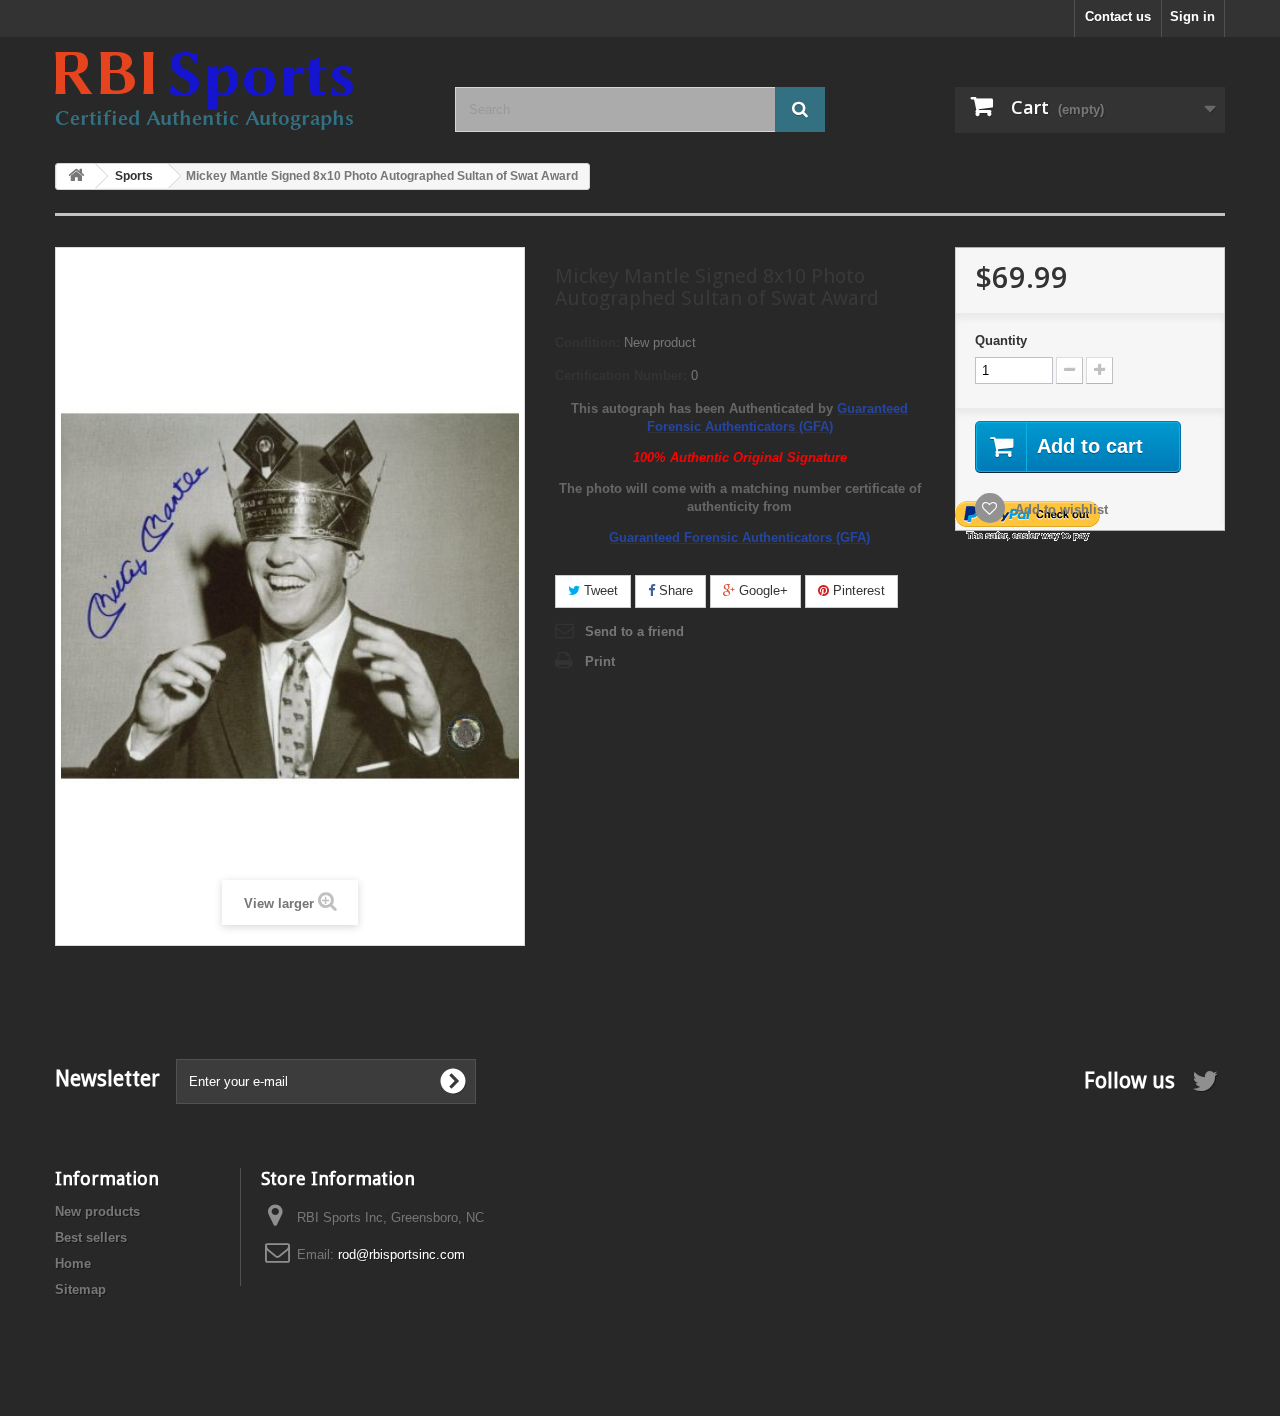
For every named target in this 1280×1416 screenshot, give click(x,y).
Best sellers (91, 1237)
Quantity (1001, 340)
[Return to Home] (76, 176)
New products (97, 1211)
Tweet (599, 590)
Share (674, 590)
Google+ (761, 590)
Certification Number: (621, 375)
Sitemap (80, 1289)
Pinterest (857, 590)
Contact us (1118, 16)
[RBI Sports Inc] (240, 91)
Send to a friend (634, 631)
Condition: (587, 342)
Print (600, 661)
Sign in (1192, 16)
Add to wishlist (1059, 509)
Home (73, 1263)
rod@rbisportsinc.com (401, 1254)
